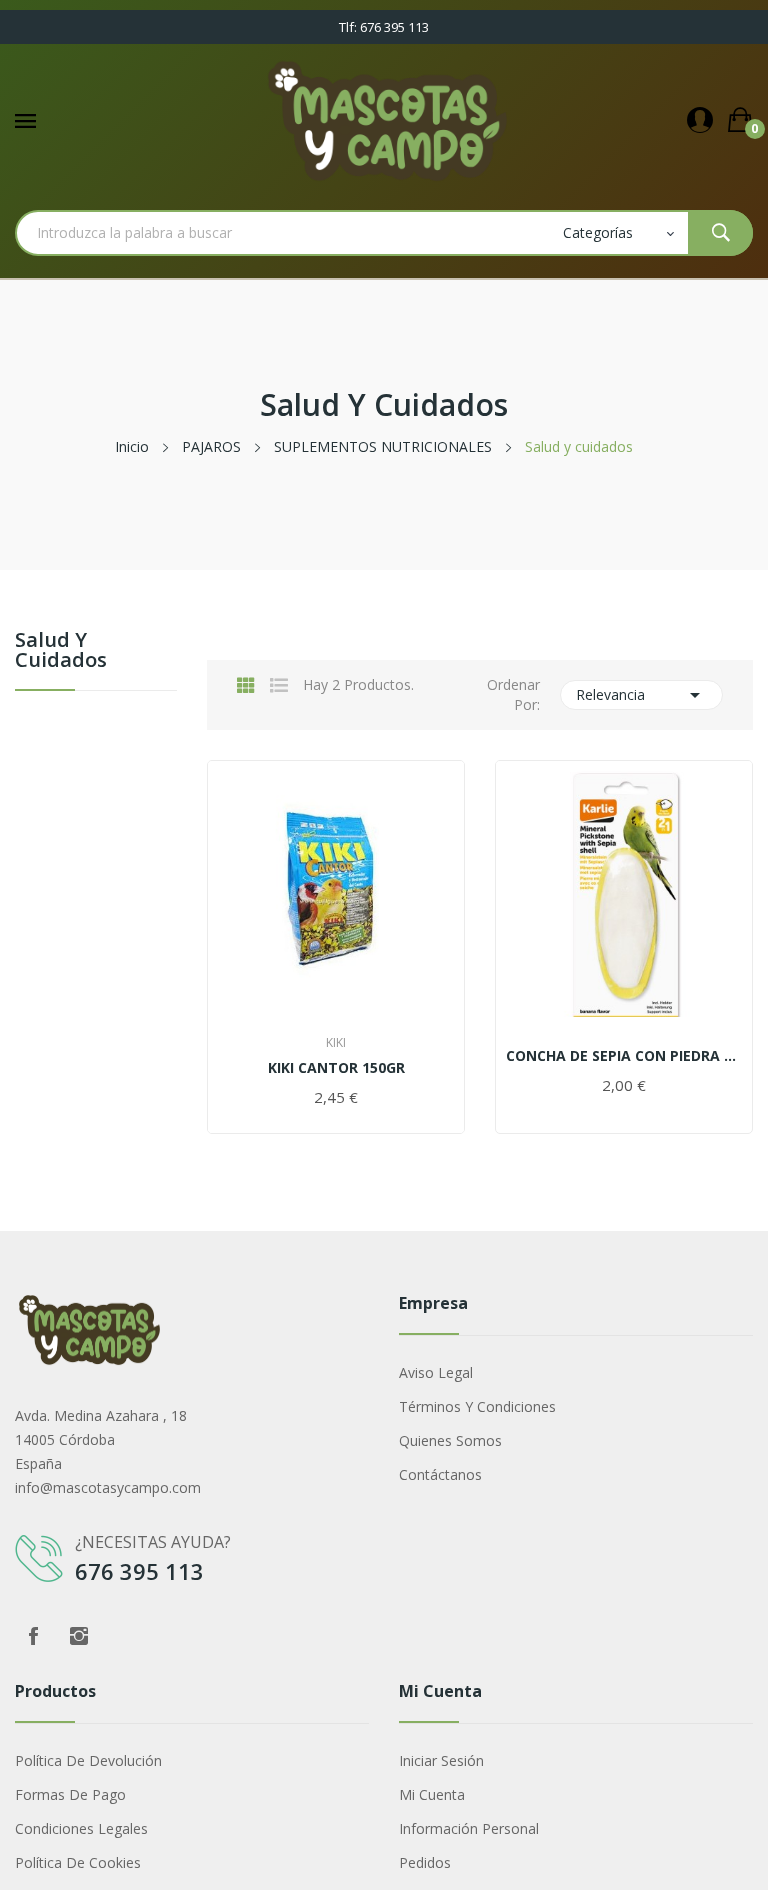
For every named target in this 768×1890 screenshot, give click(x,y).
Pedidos (425, 1862)
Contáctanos (440, 1474)
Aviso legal (436, 1372)
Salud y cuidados (61, 651)
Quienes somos (450, 1440)
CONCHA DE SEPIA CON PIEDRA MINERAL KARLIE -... (624, 1056)
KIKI (336, 1043)
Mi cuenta (432, 1794)
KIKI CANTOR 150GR (336, 1068)
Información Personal (469, 1828)
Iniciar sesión (441, 1760)
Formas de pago (70, 1794)
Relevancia (642, 695)
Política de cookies (78, 1862)
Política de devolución (88, 1760)
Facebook (33, 1636)
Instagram (79, 1636)
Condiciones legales (81, 1828)
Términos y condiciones (477, 1406)
